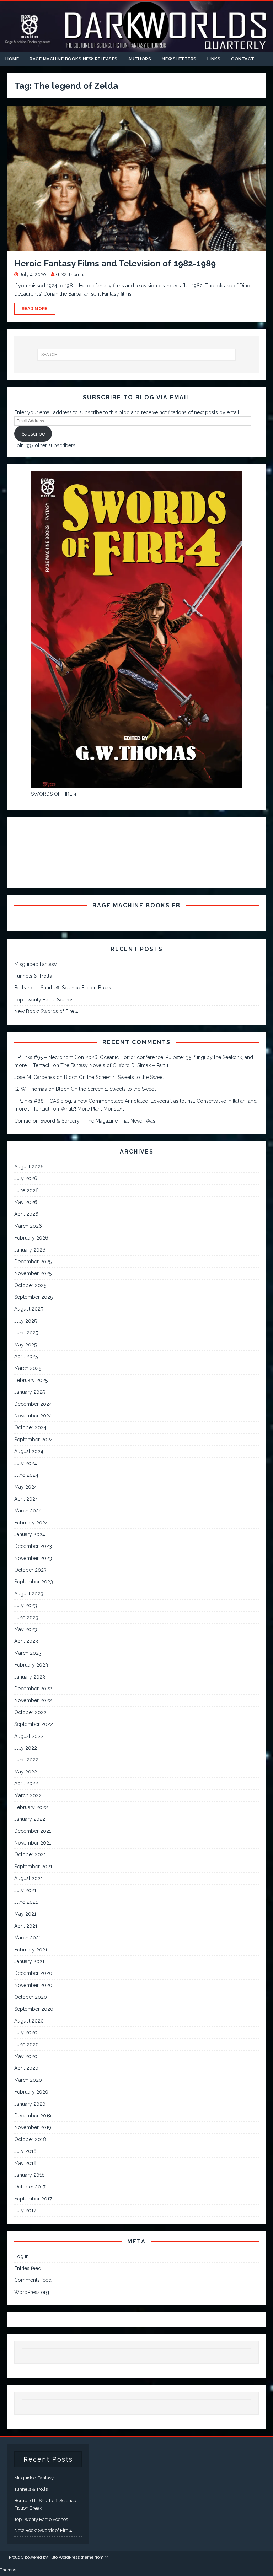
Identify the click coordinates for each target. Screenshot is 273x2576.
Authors (140, 59)
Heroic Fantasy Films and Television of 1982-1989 (115, 263)
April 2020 (26, 2068)
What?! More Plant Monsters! (93, 1109)
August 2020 (29, 2021)
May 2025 (25, 1345)
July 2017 (25, 2210)
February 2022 (31, 1807)
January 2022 (30, 1819)
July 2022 (26, 1748)
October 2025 (30, 1285)
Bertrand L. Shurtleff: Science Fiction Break (63, 988)
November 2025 (33, 1273)
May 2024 (26, 1487)
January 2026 (30, 1250)
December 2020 (33, 1973)
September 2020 (34, 2009)
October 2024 (30, 1427)
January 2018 (30, 2175)
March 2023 (28, 1653)
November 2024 (33, 1416)
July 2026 (26, 1178)
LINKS (214, 59)
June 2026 (26, 1190)
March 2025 (28, 1368)
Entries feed (28, 2268)
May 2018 (25, 2163)
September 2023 (34, 1582)
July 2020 (26, 2032)
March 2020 (28, 2080)
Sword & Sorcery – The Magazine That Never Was (98, 1121)
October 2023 (30, 1570)
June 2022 (26, 1760)
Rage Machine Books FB (136, 905)
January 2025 (30, 1392)
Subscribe (33, 434)
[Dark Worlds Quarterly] (136, 48)
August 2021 (28, 1878)
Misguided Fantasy (36, 964)
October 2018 (30, 2139)
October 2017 (30, 2187)
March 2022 (28, 1795)
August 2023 (29, 1594)
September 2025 (33, 1297)
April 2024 (26, 1499)
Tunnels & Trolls (33, 976)
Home (12, 59)
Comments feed (33, 2280)
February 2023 (31, 1665)
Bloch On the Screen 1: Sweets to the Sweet (114, 1077)
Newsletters (179, 59)
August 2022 (29, 1736)
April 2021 (26, 1926)
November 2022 (33, 1700)
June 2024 (26, 1475)
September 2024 (34, 1440)
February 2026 (31, 1238)
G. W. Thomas (71, 274)
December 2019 (33, 2116)
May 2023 (26, 1629)
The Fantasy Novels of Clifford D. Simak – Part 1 (114, 1065)
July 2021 (25, 1890)
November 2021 (33, 1843)
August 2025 (29, 1309)
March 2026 (28, 1226)
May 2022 (26, 1772)
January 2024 (30, 1534)
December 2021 (33, 1831)
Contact (243, 59)
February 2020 (31, 2092)
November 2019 (33, 2127)
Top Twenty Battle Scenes (44, 1000)
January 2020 (30, 2104)
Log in (22, 2256)
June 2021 (26, 1902)
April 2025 (26, 1356)
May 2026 (26, 1202)
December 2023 (33, 1546)
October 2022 (30, 1712)
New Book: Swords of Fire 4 (46, 1011)
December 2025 (33, 1262)
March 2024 (28, 1511)
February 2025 (31, 1380)
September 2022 (34, 1724)
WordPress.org (32, 2292)
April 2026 (26, 1214)
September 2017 (33, 2199)
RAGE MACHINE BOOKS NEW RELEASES (74, 59)
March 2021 (28, 1938)
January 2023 (30, 1677)
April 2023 (26, 1641)
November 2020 (33, 1985)
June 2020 (26, 2045)
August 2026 (29, 1167)
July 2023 (26, 1605)
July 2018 (25, 2151)
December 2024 (33, 1404)
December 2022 (33, 1689)
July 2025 (25, 1321)
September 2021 (33, 1867)
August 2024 (29, 1451)
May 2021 (25, 1914)
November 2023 (33, 1558)
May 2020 (26, 2056)
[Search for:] (136, 355)
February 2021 (31, 1950)
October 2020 (31, 1997)
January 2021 (29, 1961)
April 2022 (26, 1783)
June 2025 (26, 1333)
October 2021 (30, 1854)
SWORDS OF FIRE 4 (54, 794)
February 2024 (31, 1523)
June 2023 (26, 1618)
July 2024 (26, 1463)
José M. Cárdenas (35, 1077)
